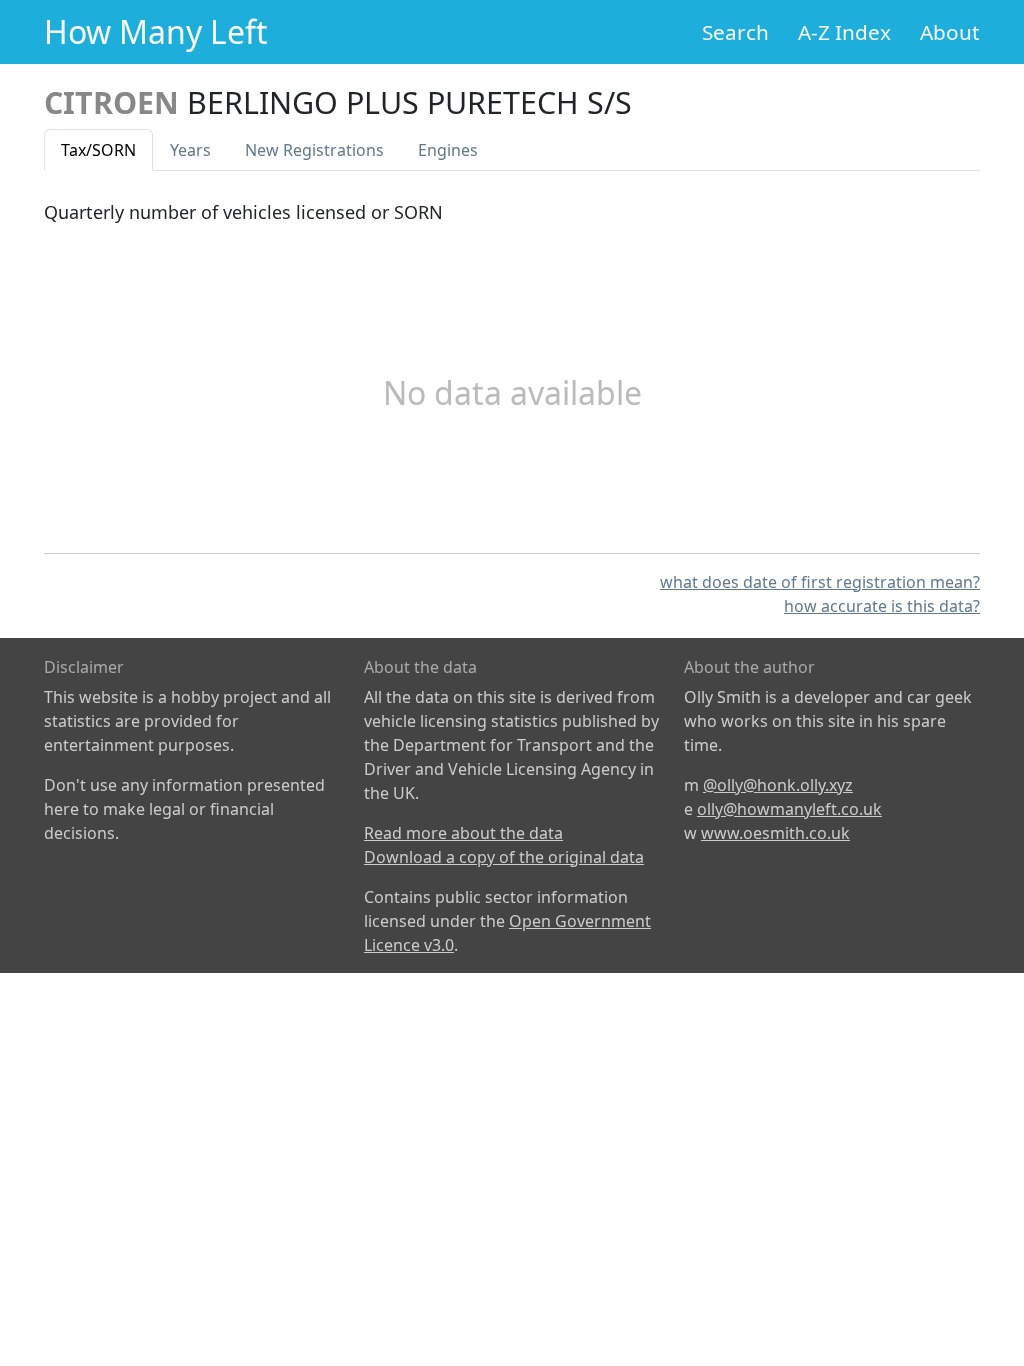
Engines (448, 150)
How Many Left (156, 31)
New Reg (314, 150)
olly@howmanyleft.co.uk (789, 809)
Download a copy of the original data (504, 857)
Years (190, 150)
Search (735, 32)
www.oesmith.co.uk (775, 833)
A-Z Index (844, 32)
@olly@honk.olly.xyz (778, 785)
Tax (98, 150)
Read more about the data (463, 833)
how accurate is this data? (882, 606)
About (950, 32)
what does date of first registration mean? (820, 582)
